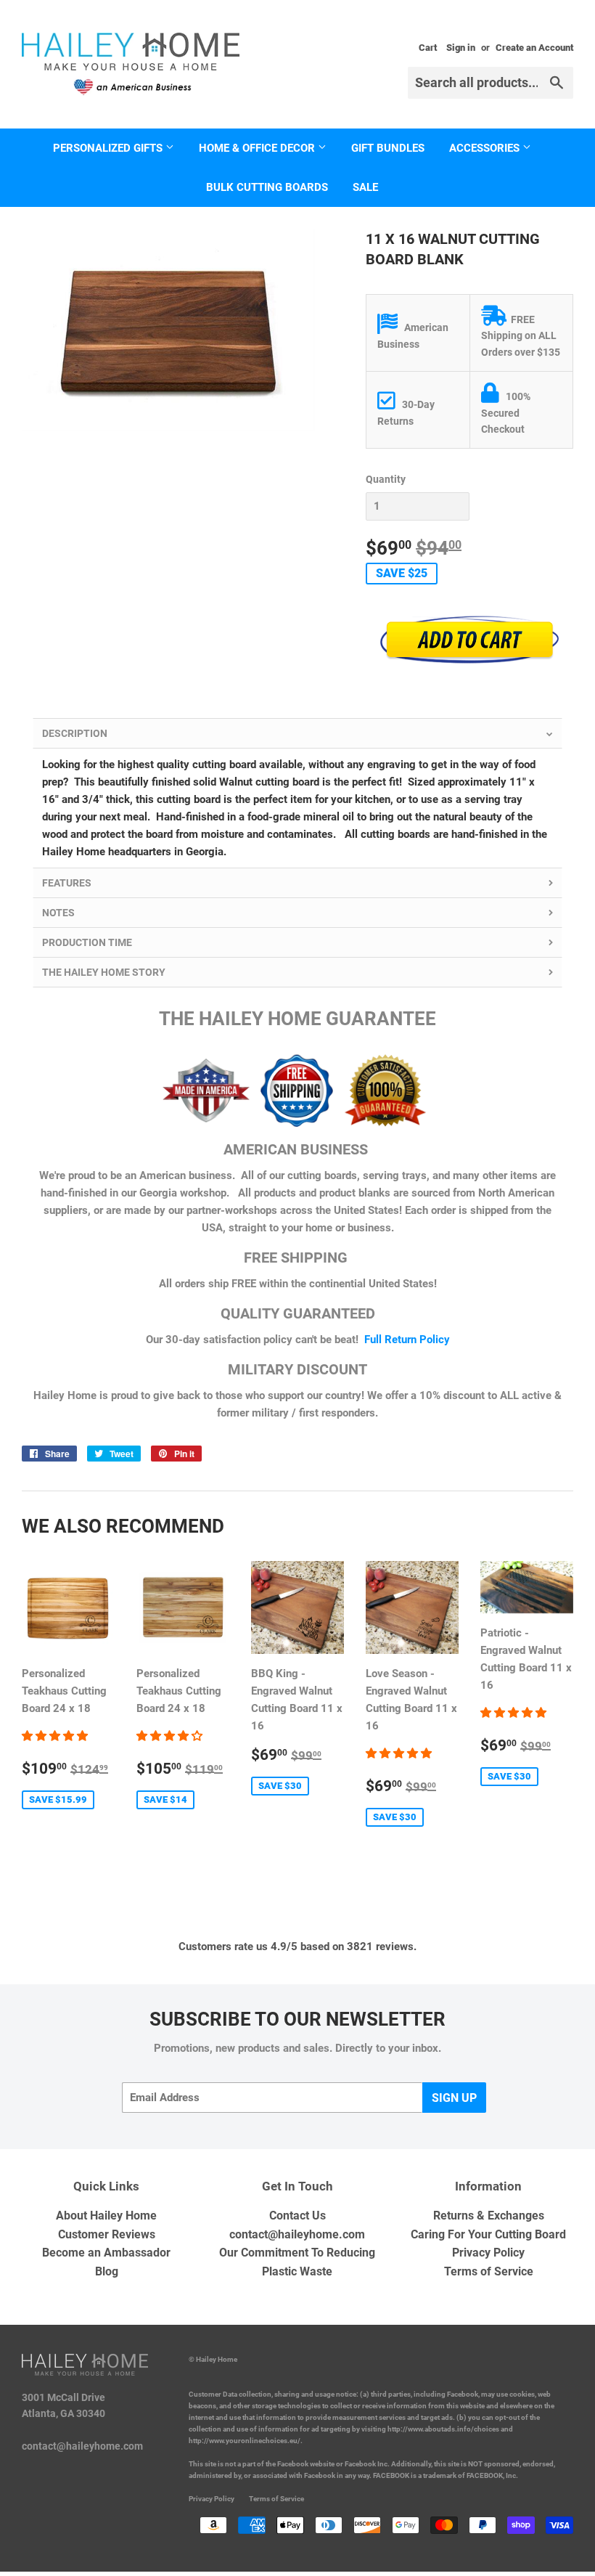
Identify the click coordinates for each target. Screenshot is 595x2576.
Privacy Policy (488, 2253)
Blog (107, 2271)
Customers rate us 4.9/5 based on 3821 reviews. (297, 1947)
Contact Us (297, 2216)
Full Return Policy (407, 1340)
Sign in (461, 48)
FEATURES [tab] (67, 883)
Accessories (486, 148)
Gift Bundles (388, 148)
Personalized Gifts (109, 148)
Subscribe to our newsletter (297, 2019)
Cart (428, 48)
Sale (365, 187)
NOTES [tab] (58, 913)
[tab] (297, 1208)
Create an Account (534, 48)
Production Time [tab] (87, 942)
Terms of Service (489, 2271)
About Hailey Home (106, 2216)
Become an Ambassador (106, 2253)
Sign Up (454, 2098)
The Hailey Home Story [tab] (104, 972)
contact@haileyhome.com (297, 2234)
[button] (56, 1736)
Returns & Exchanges (489, 2216)
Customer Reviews (107, 2234)
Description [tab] (75, 733)
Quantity (386, 479)
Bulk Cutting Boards (267, 187)
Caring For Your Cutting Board (488, 2234)
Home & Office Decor (258, 148)
